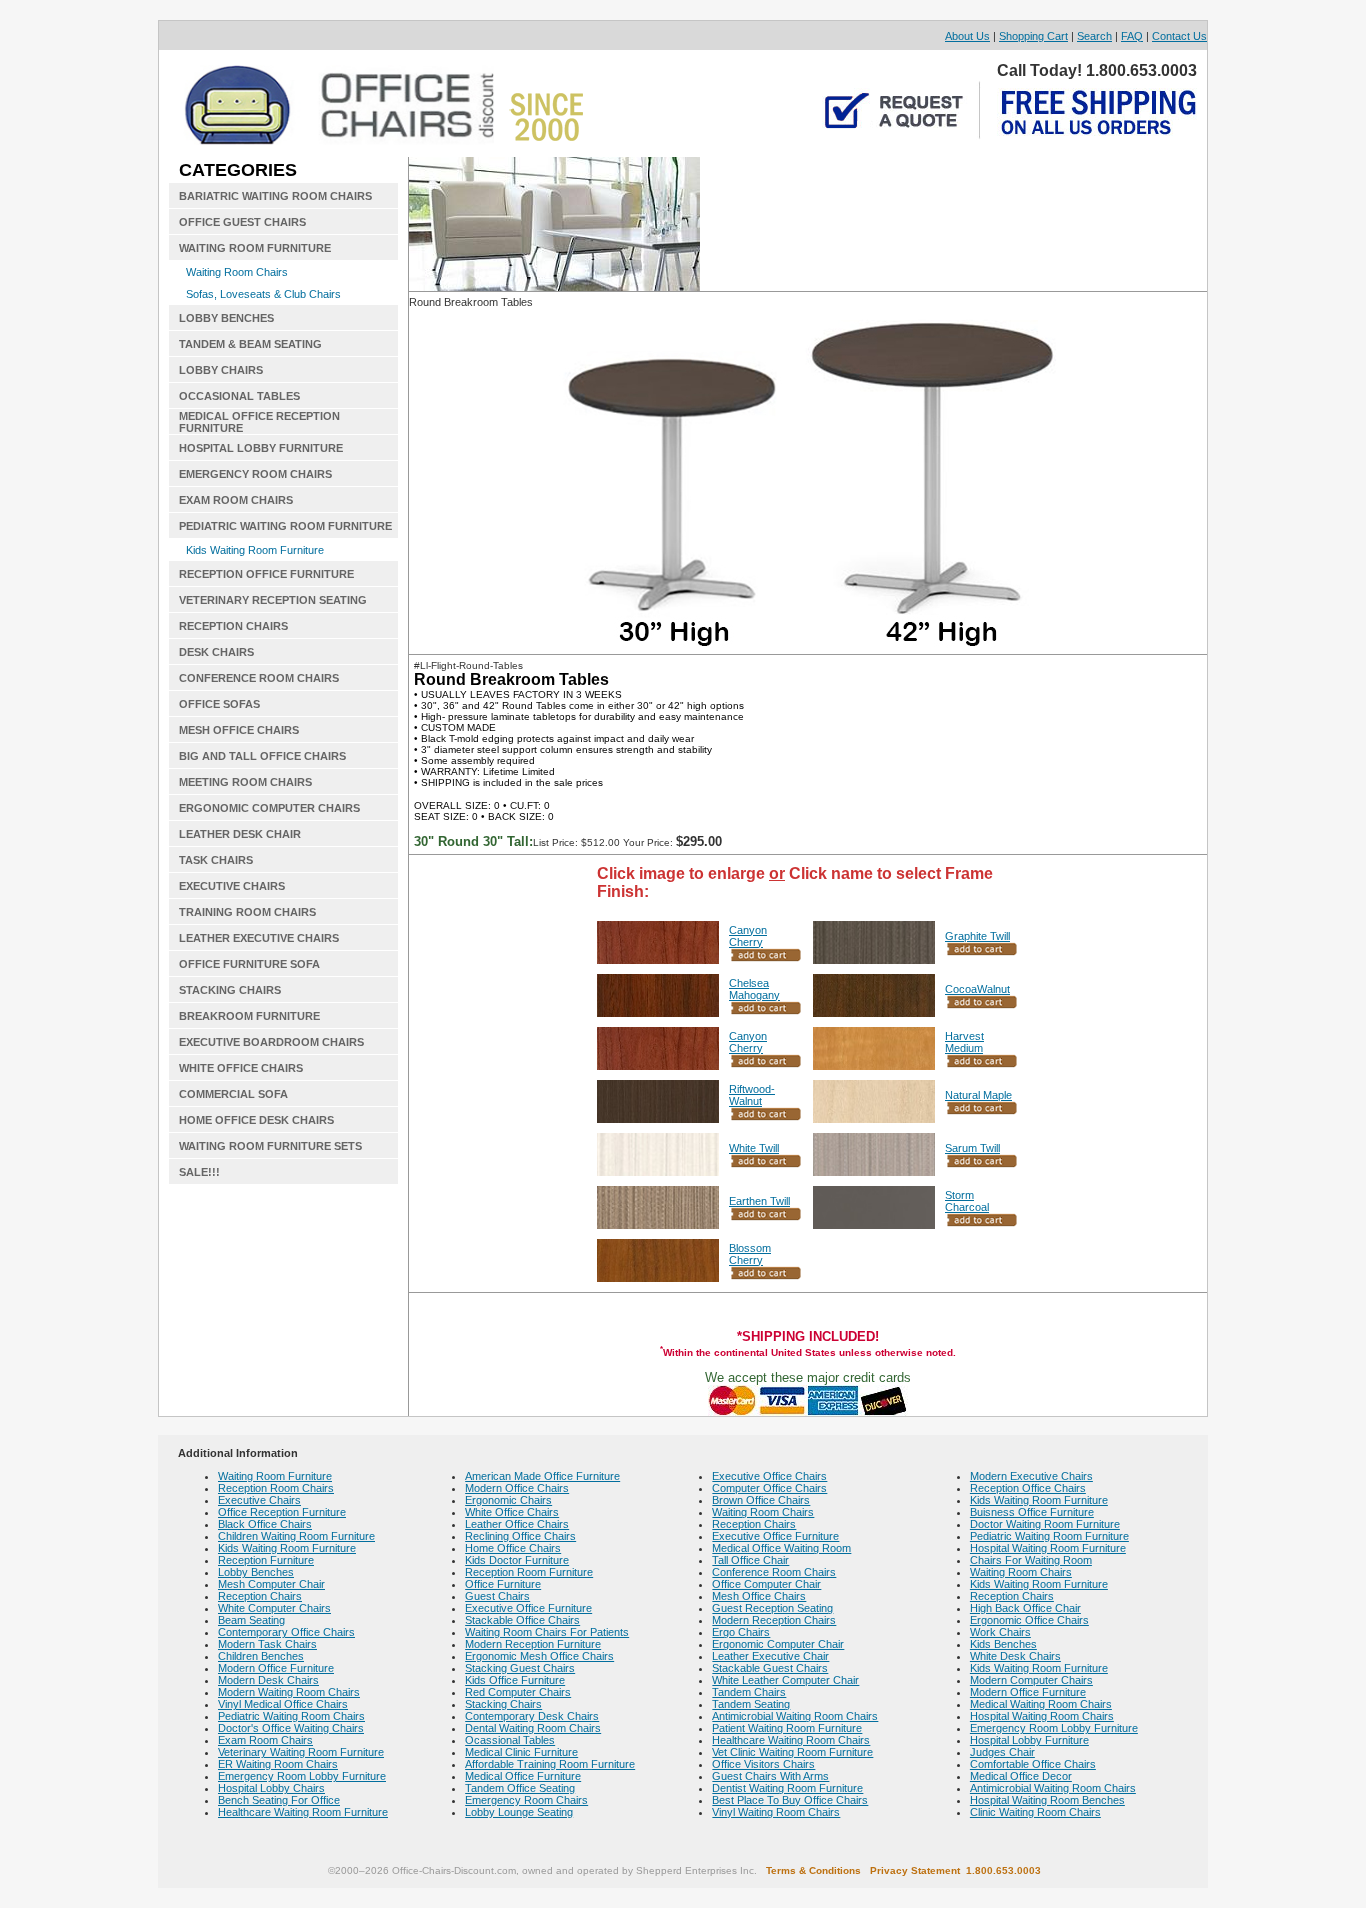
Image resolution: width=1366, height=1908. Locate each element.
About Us (967, 36)
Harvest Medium (964, 1042)
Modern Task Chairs (267, 1644)
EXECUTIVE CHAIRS (232, 886)
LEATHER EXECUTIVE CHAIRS (259, 938)
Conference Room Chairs (774, 1572)
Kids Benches (1003, 1644)
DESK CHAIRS (216, 652)
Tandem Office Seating (520, 1788)
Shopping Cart (1033, 36)
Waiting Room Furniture (275, 1476)
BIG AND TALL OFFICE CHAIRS (262, 756)
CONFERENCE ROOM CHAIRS (259, 678)
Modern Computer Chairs (1031, 1680)
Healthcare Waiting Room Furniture (303, 1812)
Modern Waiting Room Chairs (289, 1692)
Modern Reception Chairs (774, 1620)
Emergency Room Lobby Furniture (302, 1776)
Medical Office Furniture (523, 1776)
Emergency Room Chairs (526, 1800)
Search (1094, 36)
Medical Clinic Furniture (521, 1752)
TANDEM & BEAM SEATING (250, 344)
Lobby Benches (256, 1572)
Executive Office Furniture (528, 1608)
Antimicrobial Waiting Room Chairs (795, 1716)
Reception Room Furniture (529, 1572)
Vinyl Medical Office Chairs (283, 1704)
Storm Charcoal (967, 1201)
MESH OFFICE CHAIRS (239, 730)
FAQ (1132, 36)
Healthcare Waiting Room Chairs (791, 1740)
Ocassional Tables (510, 1740)
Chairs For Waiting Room (1031, 1560)
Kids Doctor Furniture (517, 1560)
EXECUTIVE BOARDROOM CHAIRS (271, 1042)
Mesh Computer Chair (271, 1584)
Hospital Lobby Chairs (271, 1788)
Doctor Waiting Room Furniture (1045, 1524)
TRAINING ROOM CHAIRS (247, 912)
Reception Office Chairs (1028, 1488)
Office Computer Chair (766, 1584)
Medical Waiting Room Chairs (1041, 1704)
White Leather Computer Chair (785, 1680)
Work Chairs (1000, 1632)
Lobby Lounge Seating (519, 1812)
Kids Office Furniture (515, 1680)
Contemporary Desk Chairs (532, 1716)
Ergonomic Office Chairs (1029, 1620)
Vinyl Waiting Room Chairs (776, 1812)
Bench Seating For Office (279, 1800)
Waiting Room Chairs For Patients (547, 1632)
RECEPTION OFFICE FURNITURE (266, 574)
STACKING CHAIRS (230, 990)
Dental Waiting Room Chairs (533, 1728)
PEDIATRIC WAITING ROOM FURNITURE (285, 526)
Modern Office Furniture (276, 1668)
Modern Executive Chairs (1031, 1476)
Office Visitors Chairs (763, 1764)
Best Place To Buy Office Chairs (790, 1800)
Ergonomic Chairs (508, 1500)
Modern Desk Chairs (268, 1680)
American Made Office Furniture (542, 1476)
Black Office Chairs (265, 1524)
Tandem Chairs (749, 1692)
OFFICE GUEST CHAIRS (242, 222)
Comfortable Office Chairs (1033, 1764)
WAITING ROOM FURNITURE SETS (270, 1146)
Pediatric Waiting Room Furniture (1049, 1536)
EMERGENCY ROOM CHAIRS (255, 474)
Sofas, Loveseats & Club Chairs (263, 294)
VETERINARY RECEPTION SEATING (273, 600)
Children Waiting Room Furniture (296, 1536)
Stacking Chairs (503, 1704)
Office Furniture (503, 1584)
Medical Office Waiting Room (781, 1548)
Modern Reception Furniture (533, 1644)
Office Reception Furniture (282, 1512)
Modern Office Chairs (517, 1488)
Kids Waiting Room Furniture (255, 550)
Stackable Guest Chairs (770, 1668)
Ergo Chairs (741, 1632)
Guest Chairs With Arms (770, 1776)
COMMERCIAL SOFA (233, 1094)
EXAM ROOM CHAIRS (236, 500)
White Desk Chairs (1015, 1656)
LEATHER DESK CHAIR (240, 834)
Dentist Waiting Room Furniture (787, 1788)
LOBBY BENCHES (226, 318)
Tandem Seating (751, 1704)
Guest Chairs (497, 1596)
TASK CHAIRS (216, 860)
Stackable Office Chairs (522, 1620)
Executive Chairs (259, 1500)
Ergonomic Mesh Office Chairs (539, 1656)
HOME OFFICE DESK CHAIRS (256, 1120)
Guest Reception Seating (772, 1608)
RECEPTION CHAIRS (233, 626)
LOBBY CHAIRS (221, 370)
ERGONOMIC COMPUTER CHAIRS (269, 808)
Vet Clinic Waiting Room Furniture (792, 1752)
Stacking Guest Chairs (520, 1668)
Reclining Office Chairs (520, 1536)
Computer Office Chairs (769, 1488)
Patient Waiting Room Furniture (787, 1728)
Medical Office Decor (1021, 1776)
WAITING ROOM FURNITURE (255, 248)
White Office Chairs (512, 1512)
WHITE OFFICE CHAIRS (241, 1068)
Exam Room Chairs (265, 1740)
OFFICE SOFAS (219, 704)
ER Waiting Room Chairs (278, 1764)
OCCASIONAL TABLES (239, 396)
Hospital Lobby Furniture (1029, 1740)
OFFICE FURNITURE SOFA (249, 964)
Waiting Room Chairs (237, 272)
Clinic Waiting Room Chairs (1035, 1812)
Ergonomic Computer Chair (778, 1644)
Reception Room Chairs (276, 1488)
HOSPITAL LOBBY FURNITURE (261, 448)
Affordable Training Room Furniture (550, 1764)
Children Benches (261, 1656)
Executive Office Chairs (769, 1476)
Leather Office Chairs (517, 1524)
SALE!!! (199, 1172)
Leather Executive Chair (770, 1656)
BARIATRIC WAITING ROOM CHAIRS (275, 196)
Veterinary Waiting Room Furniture (301, 1752)
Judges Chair (1002, 1752)
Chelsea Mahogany (754, 989)
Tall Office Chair (750, 1560)
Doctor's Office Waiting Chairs (291, 1728)
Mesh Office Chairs (759, 1596)
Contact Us (1179, 36)
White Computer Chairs (274, 1608)
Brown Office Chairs (761, 1500)
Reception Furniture (266, 1560)
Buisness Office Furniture (1032, 1512)
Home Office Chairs (513, 1548)
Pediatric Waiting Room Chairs (291, 1716)
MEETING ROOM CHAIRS (245, 782)
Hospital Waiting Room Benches (1047, 1800)
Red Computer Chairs (518, 1692)
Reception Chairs (260, 1596)
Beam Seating (251, 1620)
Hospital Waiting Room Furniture (1048, 1548)
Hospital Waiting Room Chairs (1042, 1716)
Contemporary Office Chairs (286, 1632)
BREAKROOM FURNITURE (249, 1016)
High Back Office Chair (1025, 1608)
